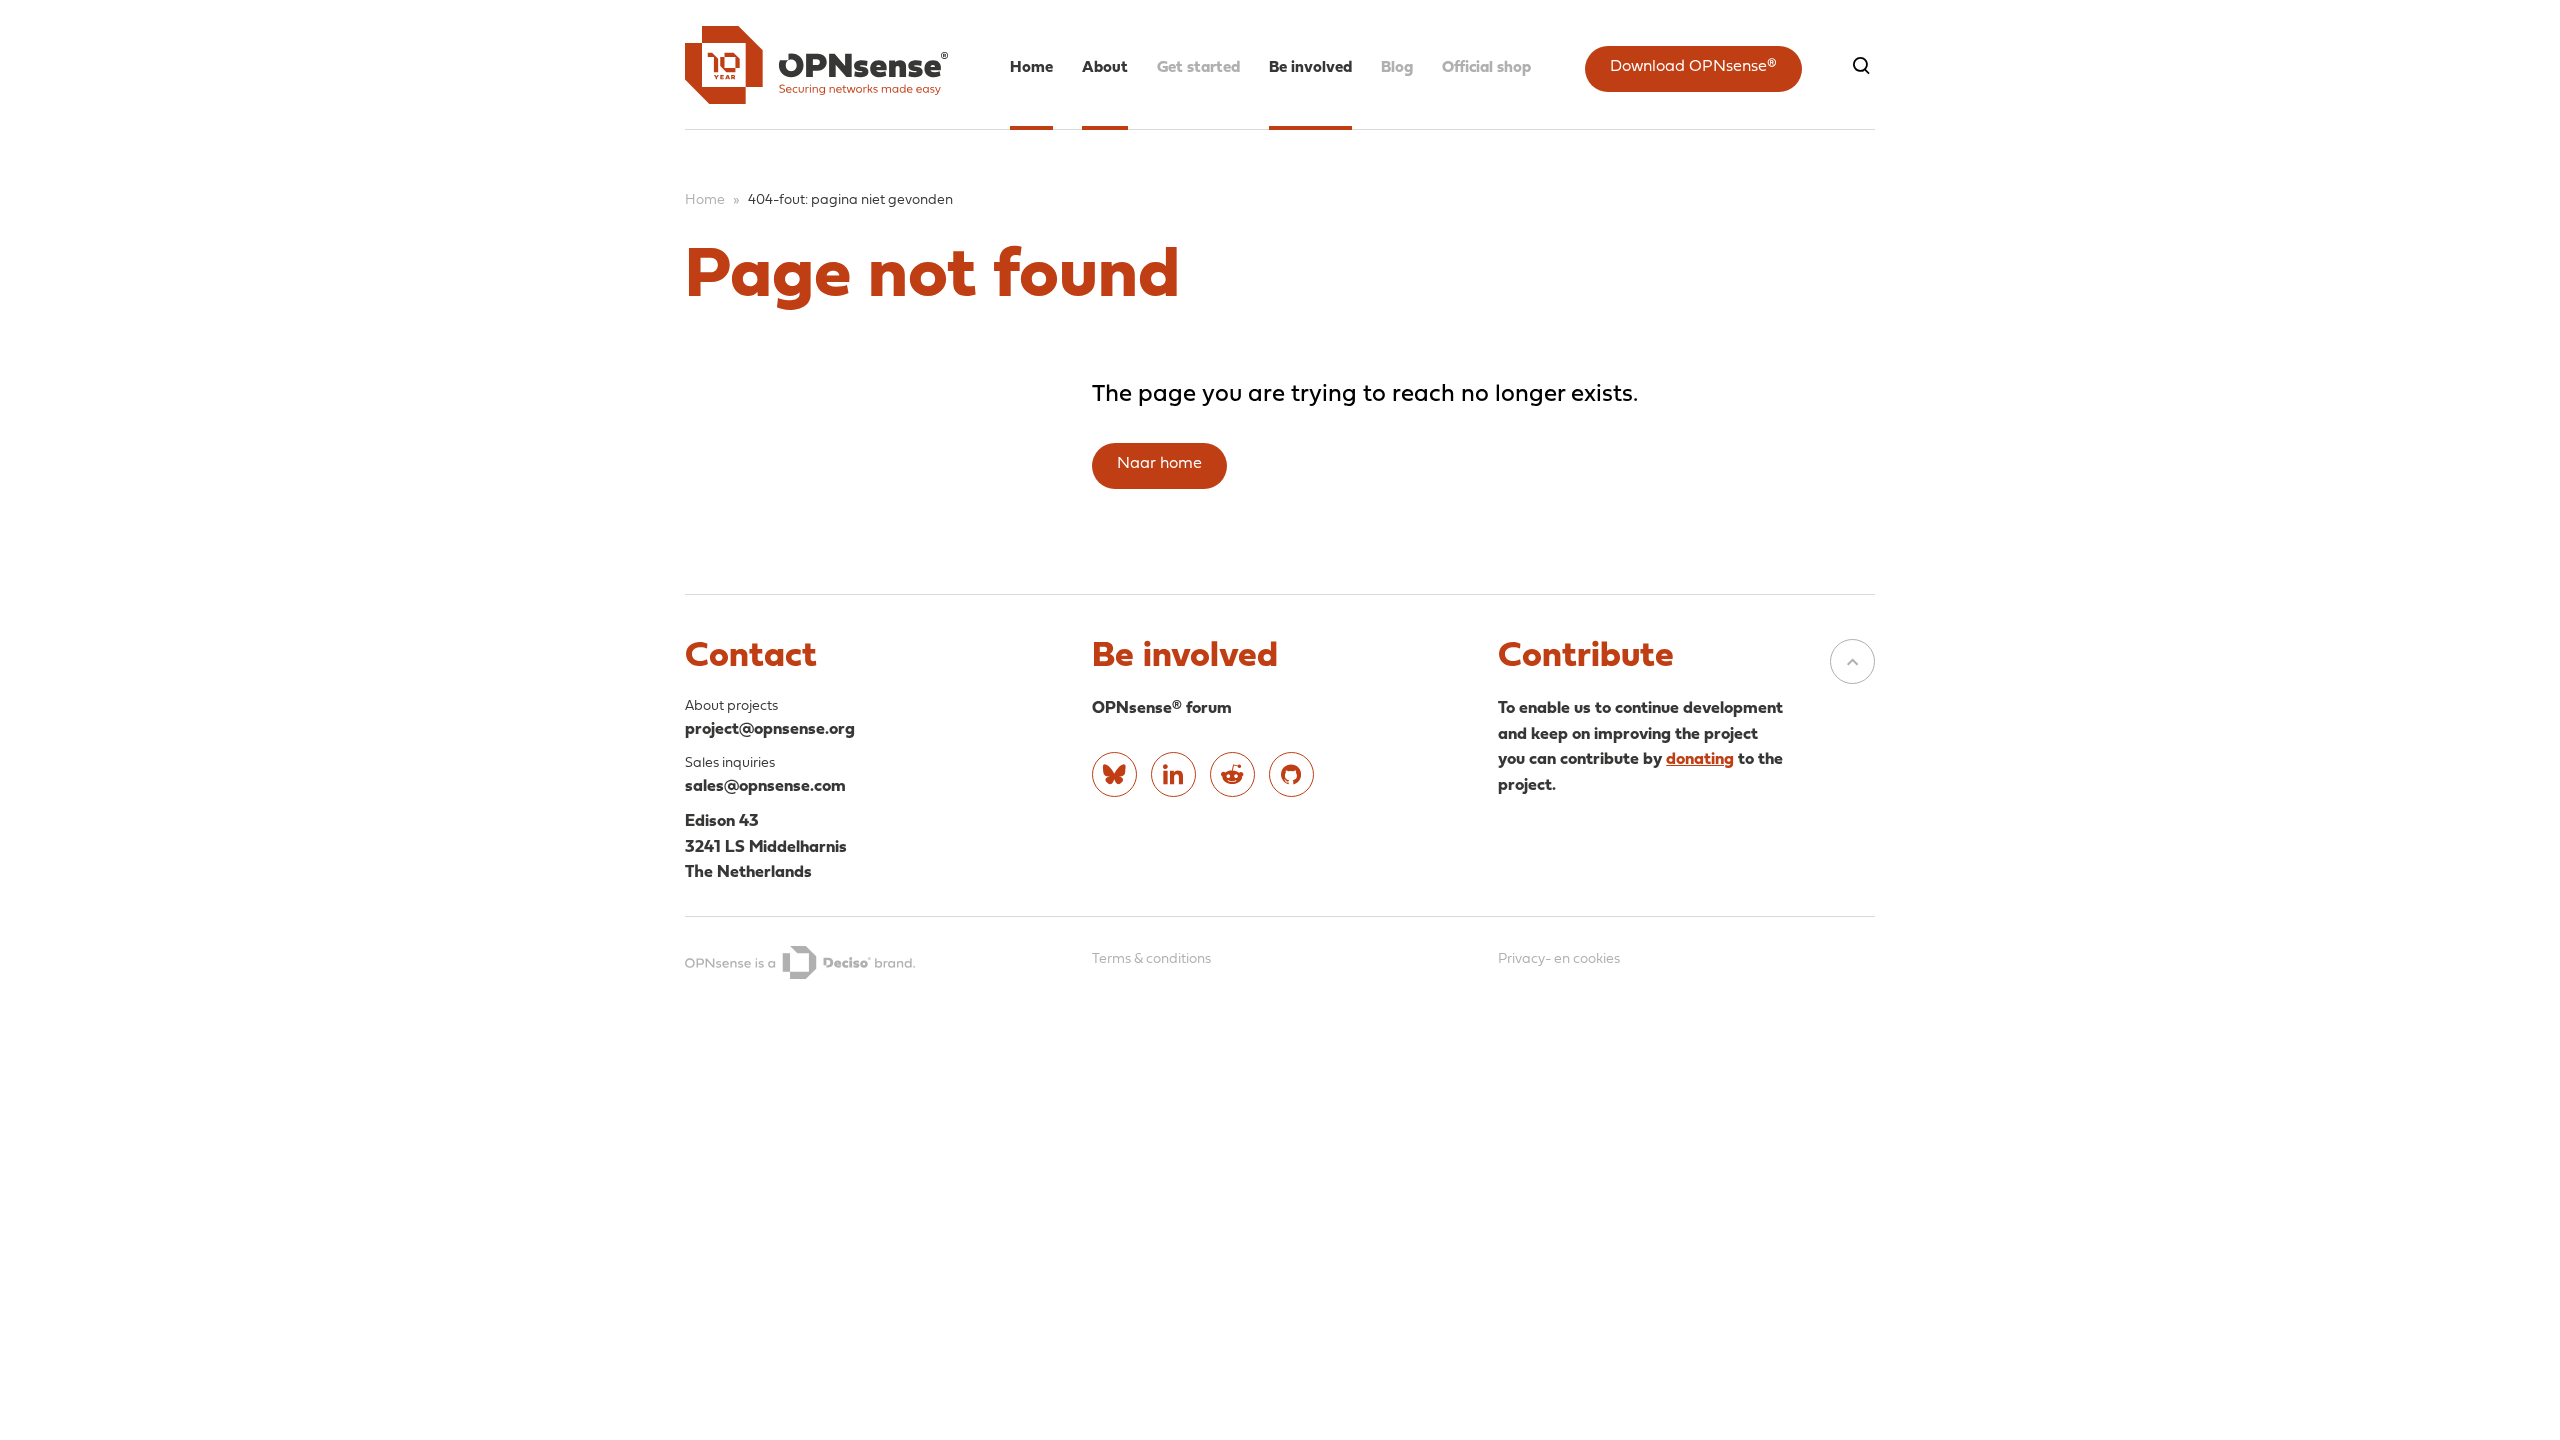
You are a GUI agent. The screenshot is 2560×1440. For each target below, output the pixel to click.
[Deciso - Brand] (800, 963)
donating (1700, 759)
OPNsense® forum (1162, 708)
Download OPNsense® (1693, 67)
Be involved (1310, 68)
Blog (1397, 68)
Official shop (1486, 68)
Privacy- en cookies (1559, 959)
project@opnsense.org (770, 729)
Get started (1198, 68)
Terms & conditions (1151, 959)
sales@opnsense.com (765, 786)
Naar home (1159, 464)
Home (1031, 68)
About (1105, 68)
